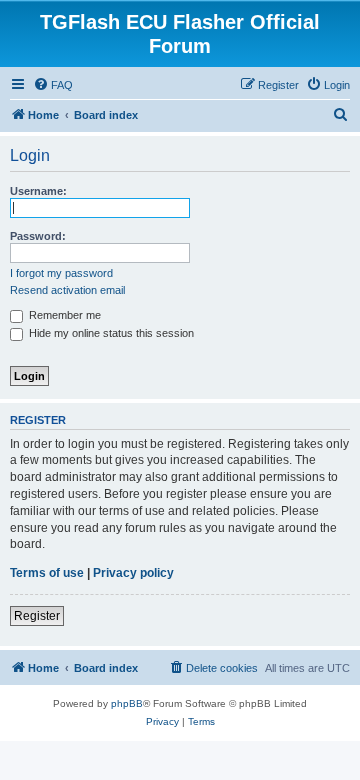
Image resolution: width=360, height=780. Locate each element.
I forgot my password (61, 273)
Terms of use (47, 573)
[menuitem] (53, 85)
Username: (38, 191)
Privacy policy (133, 573)
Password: (38, 236)
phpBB (127, 703)
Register (37, 616)
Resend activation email (67, 290)
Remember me (63, 315)
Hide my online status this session (110, 333)
